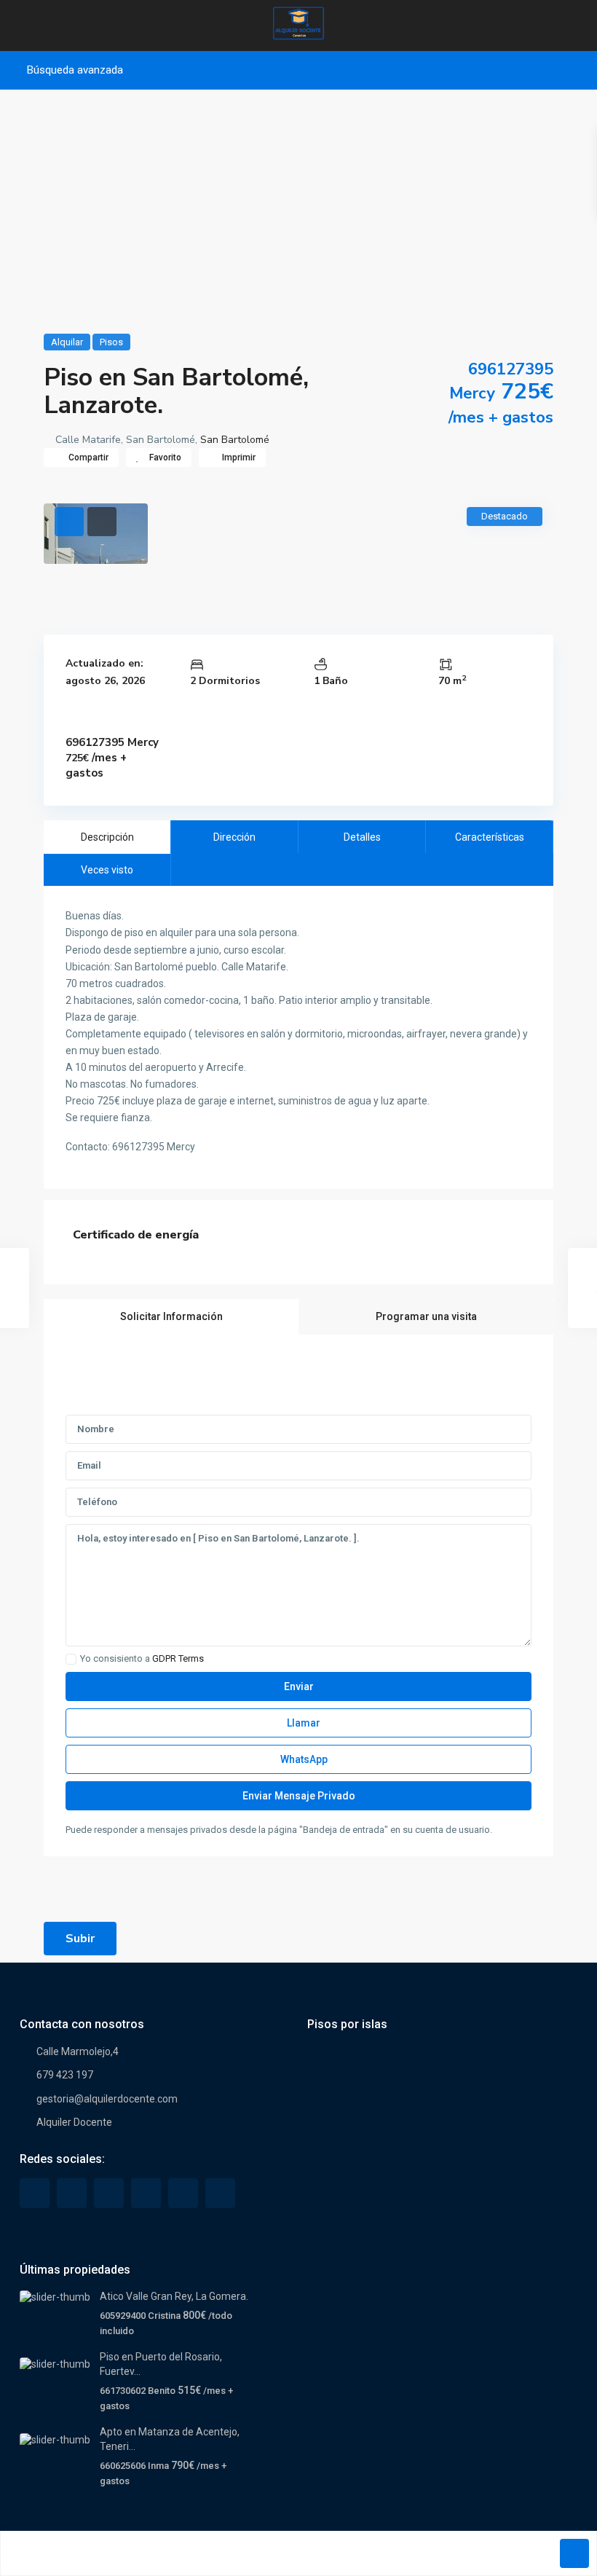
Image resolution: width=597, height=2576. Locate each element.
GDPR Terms (178, 1658)
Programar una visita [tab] (426, 1316)
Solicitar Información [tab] (171, 1316)
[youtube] (183, 2193)
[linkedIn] (109, 2193)
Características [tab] (490, 837)
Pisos (111, 342)
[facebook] (35, 2193)
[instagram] (220, 2193)
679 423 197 (65, 2075)
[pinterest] (146, 2193)
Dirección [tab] (234, 837)
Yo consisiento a (142, 1659)
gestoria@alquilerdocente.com (107, 2099)
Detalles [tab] (362, 837)
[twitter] (72, 2193)
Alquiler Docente (74, 2122)
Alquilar (67, 342)
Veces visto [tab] (107, 870)
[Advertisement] (298, 206)
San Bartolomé (235, 440)
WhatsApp (303, 1759)
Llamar (303, 1723)
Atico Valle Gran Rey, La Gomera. (174, 2296)
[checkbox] (71, 1659)
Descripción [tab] (107, 837)
